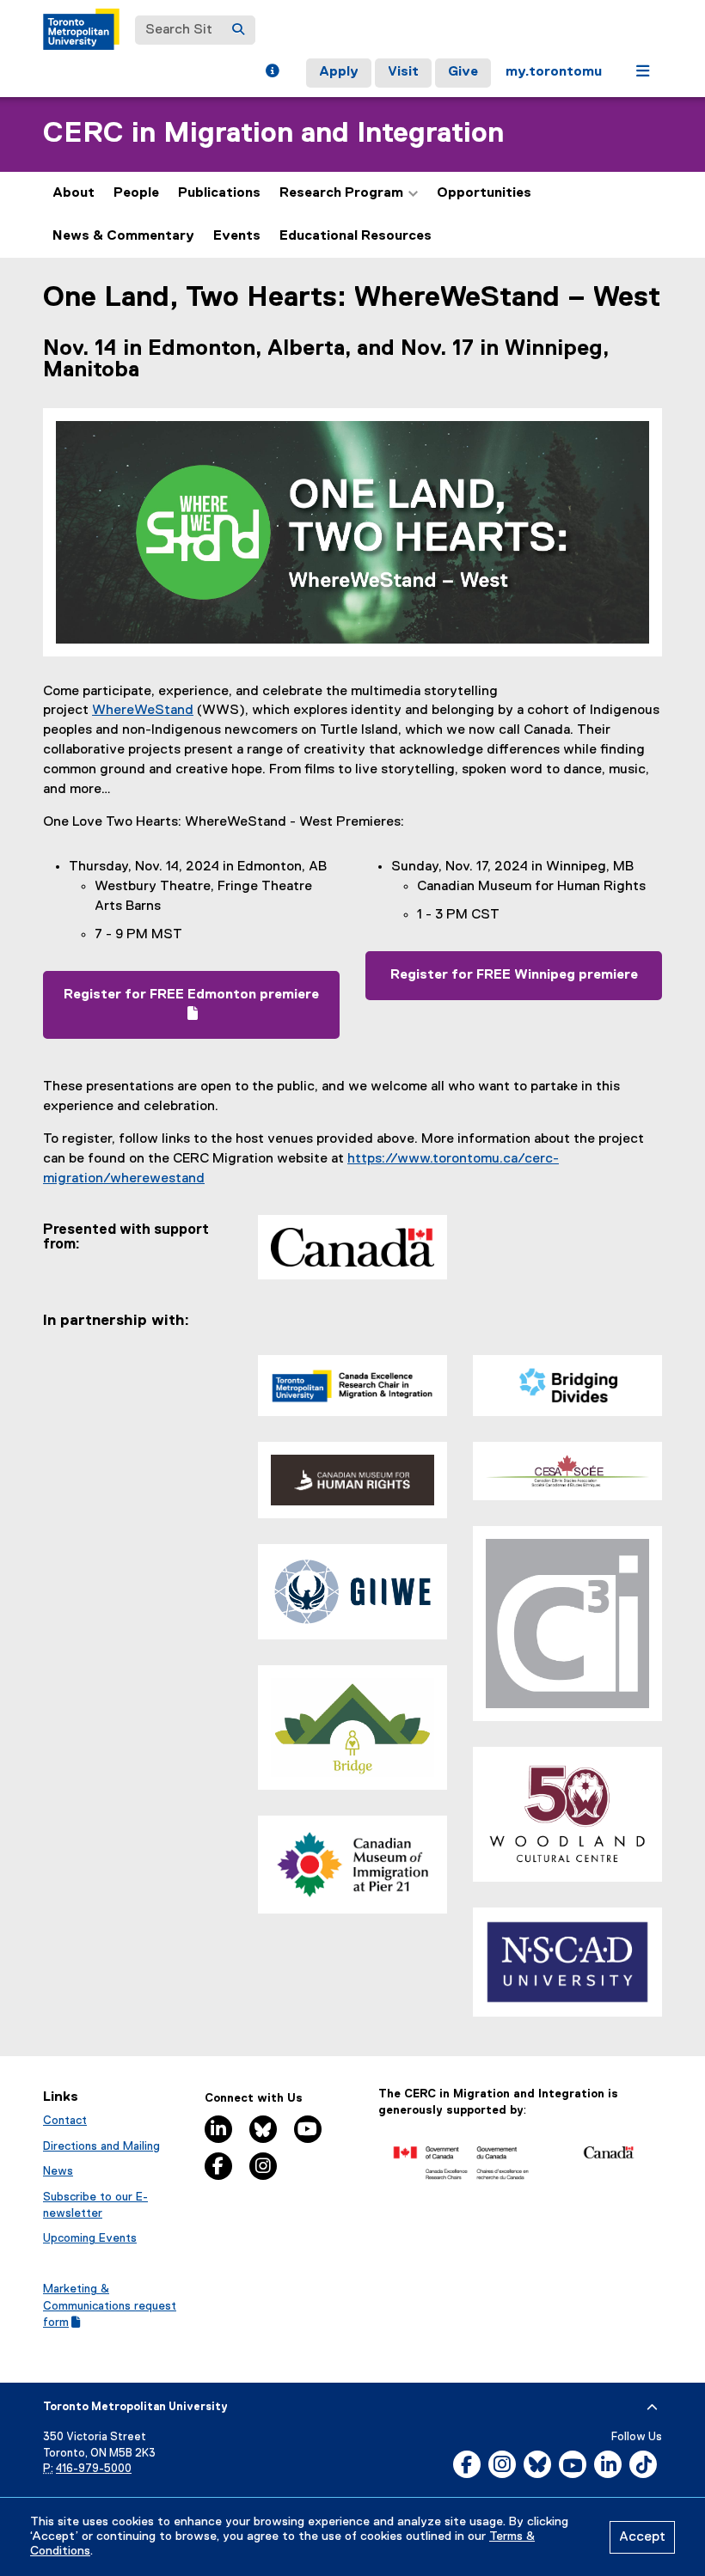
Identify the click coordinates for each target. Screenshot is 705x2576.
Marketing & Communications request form (110, 2306)
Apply (339, 72)
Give (463, 72)
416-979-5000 (94, 2469)
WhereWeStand (143, 711)
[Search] (238, 30)
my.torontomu (554, 72)
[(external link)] (514, 2159)
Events (237, 236)
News (58, 2171)
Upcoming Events (90, 2238)
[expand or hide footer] (652, 2408)
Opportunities (484, 193)
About (74, 193)
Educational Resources (356, 236)
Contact (65, 2121)
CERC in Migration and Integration (273, 134)
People (136, 193)
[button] (272, 73)
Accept (642, 2537)
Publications (219, 193)
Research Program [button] (341, 193)
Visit (403, 72)
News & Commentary (123, 236)
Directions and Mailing (101, 2146)
